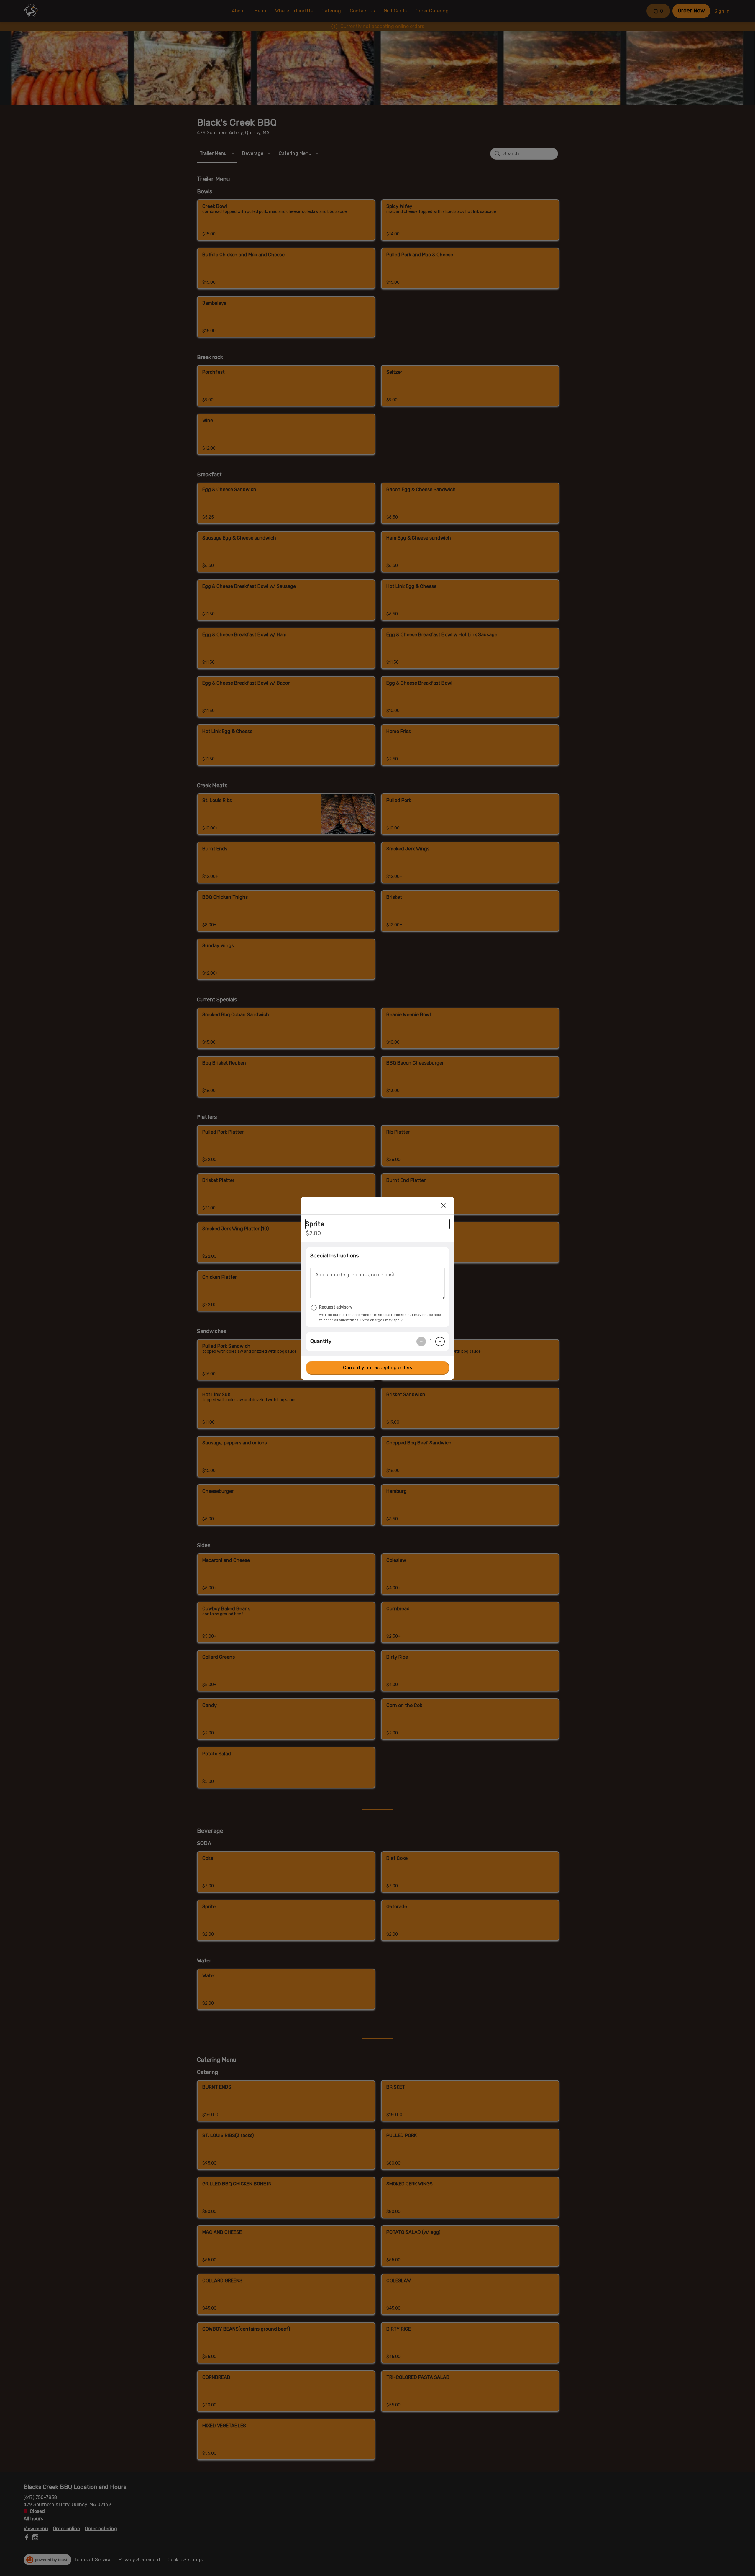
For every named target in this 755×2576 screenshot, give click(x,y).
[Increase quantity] (440, 1342)
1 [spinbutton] (431, 1341)
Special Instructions (334, 1256)
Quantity (321, 1341)
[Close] (444, 1206)
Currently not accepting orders (377, 1368)
